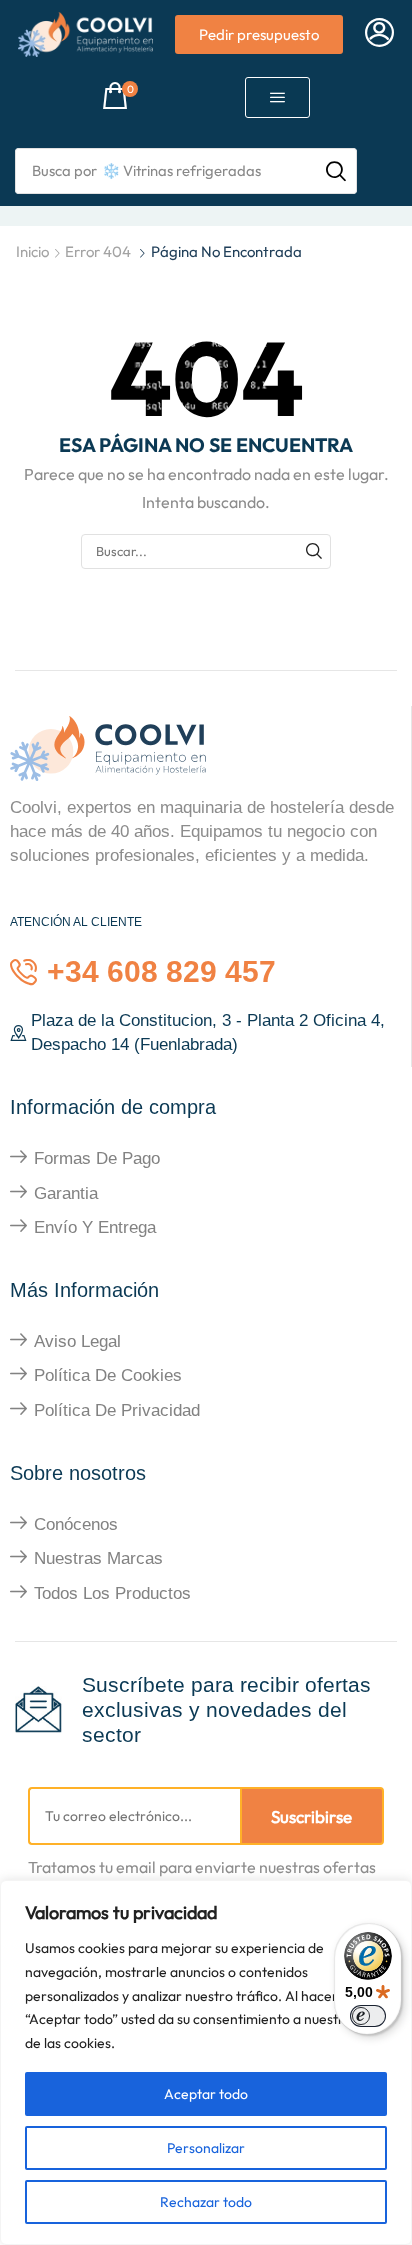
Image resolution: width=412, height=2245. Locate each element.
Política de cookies (108, 1375)
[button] (379, 33)
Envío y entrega (95, 1227)
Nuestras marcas (98, 1558)
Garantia (66, 1193)
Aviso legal (77, 1341)
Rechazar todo (206, 2202)
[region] (206, 2062)
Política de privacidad (117, 1410)
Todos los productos (112, 1593)
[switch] (368, 2016)
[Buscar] (314, 551)
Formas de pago (97, 1158)
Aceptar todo (206, 2094)
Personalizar (206, 2148)
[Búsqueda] (336, 171)
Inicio (32, 251)
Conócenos (76, 1524)
